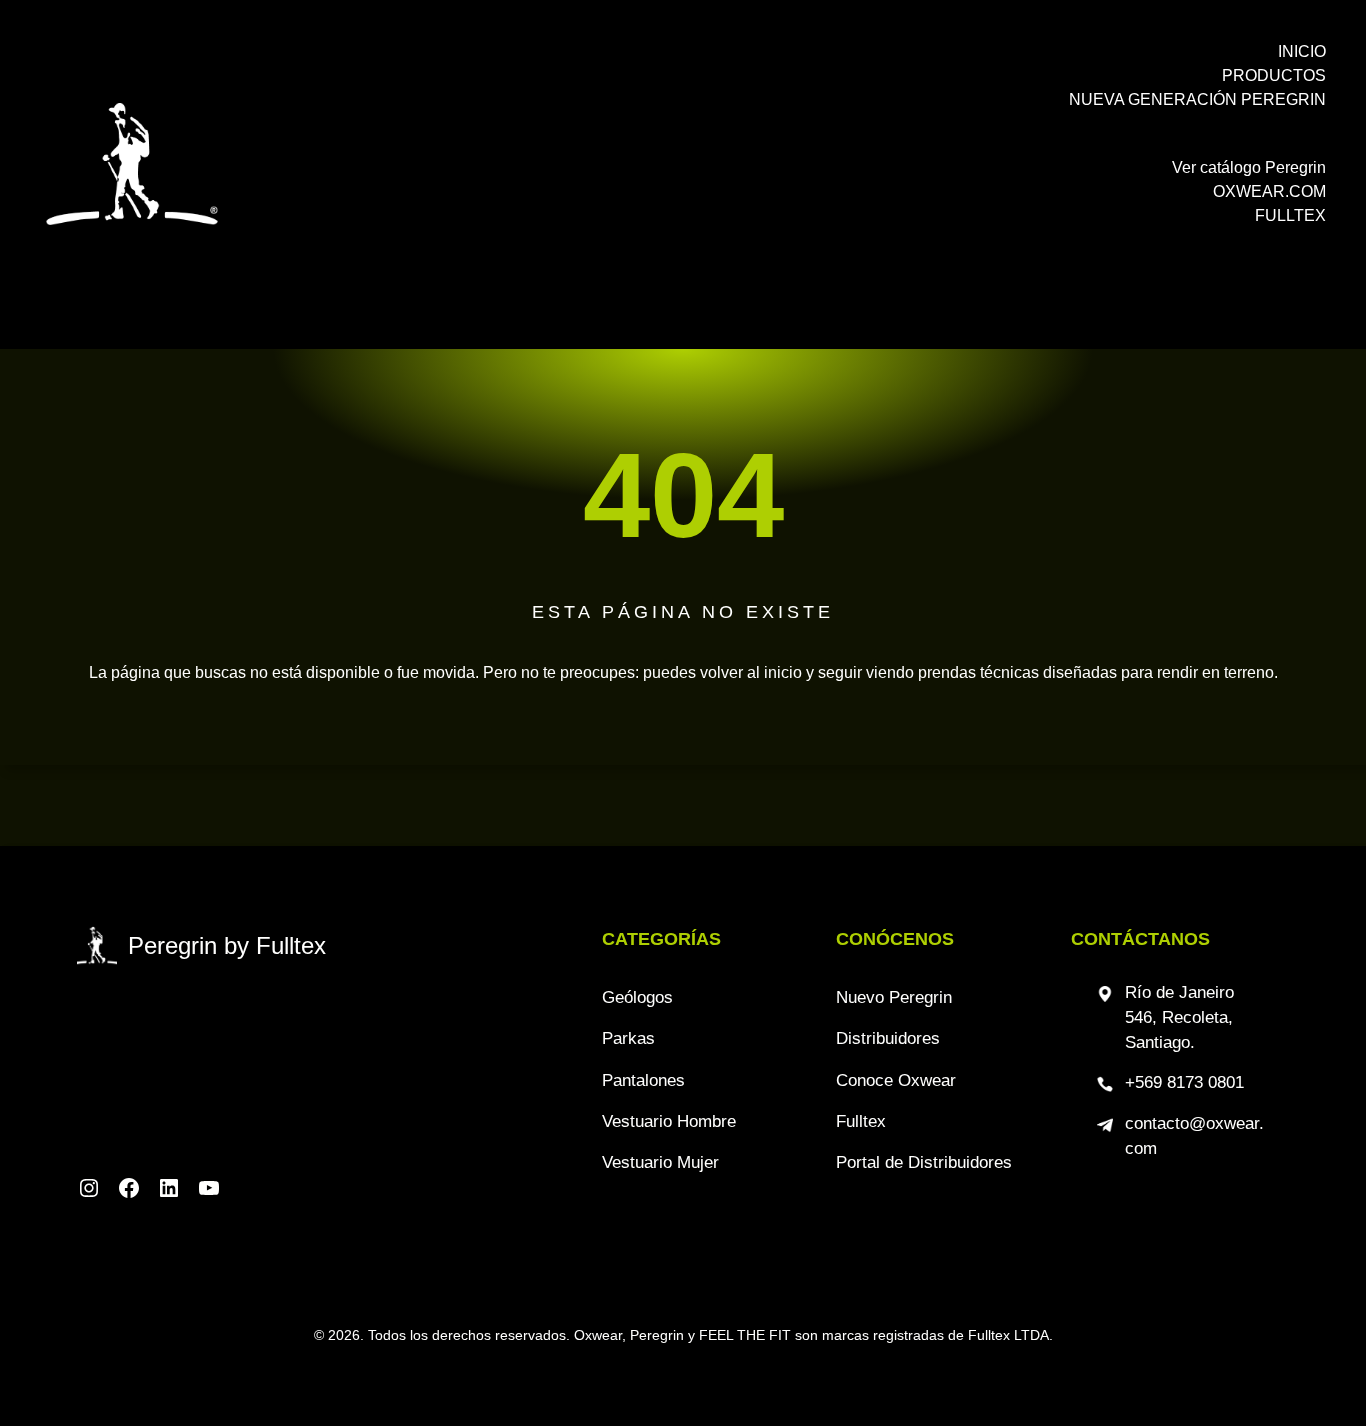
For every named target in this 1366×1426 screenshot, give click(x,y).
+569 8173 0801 (1184, 1082)
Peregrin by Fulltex (227, 945)
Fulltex (861, 1121)
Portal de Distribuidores (924, 1162)
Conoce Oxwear (896, 1080)
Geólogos (637, 997)
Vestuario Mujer (660, 1162)
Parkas (628, 1038)
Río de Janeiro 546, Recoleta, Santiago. (1179, 1017)
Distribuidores (888, 1038)
